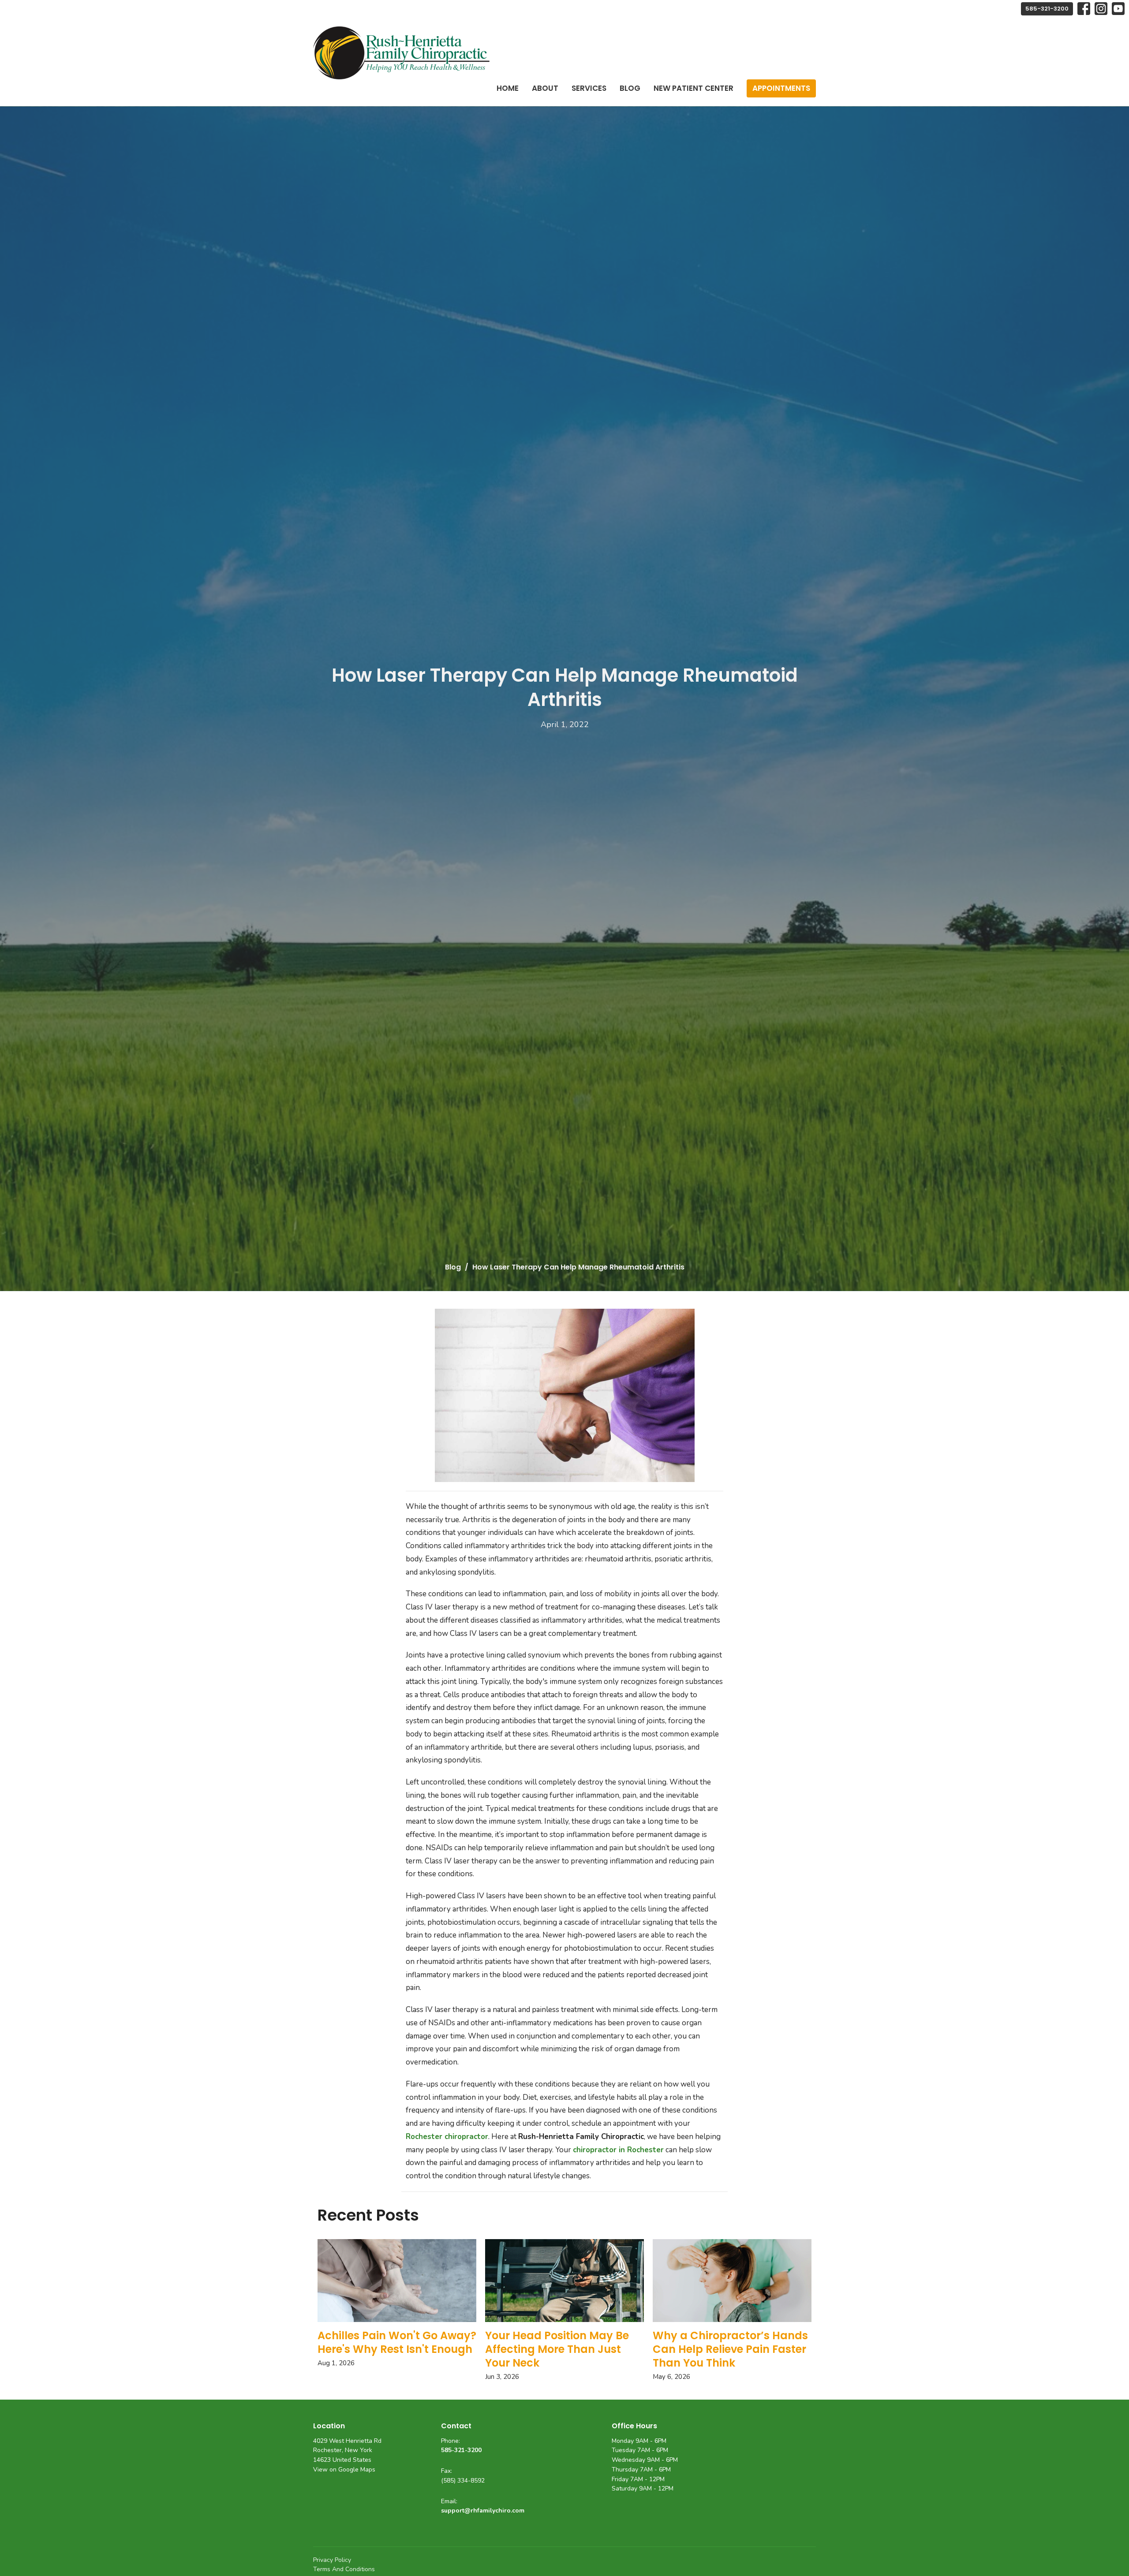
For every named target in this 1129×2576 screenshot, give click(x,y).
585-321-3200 (1047, 9)
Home (508, 88)
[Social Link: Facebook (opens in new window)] (1084, 9)
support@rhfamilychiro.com (483, 2511)
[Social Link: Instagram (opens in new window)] (1101, 9)
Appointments (781, 88)
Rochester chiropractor (447, 2137)
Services (589, 88)
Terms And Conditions (344, 2569)
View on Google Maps (344, 2470)
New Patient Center (693, 88)
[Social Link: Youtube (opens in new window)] (1118, 9)
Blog (630, 88)
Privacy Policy (332, 2560)
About (545, 88)
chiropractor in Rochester (618, 2150)
